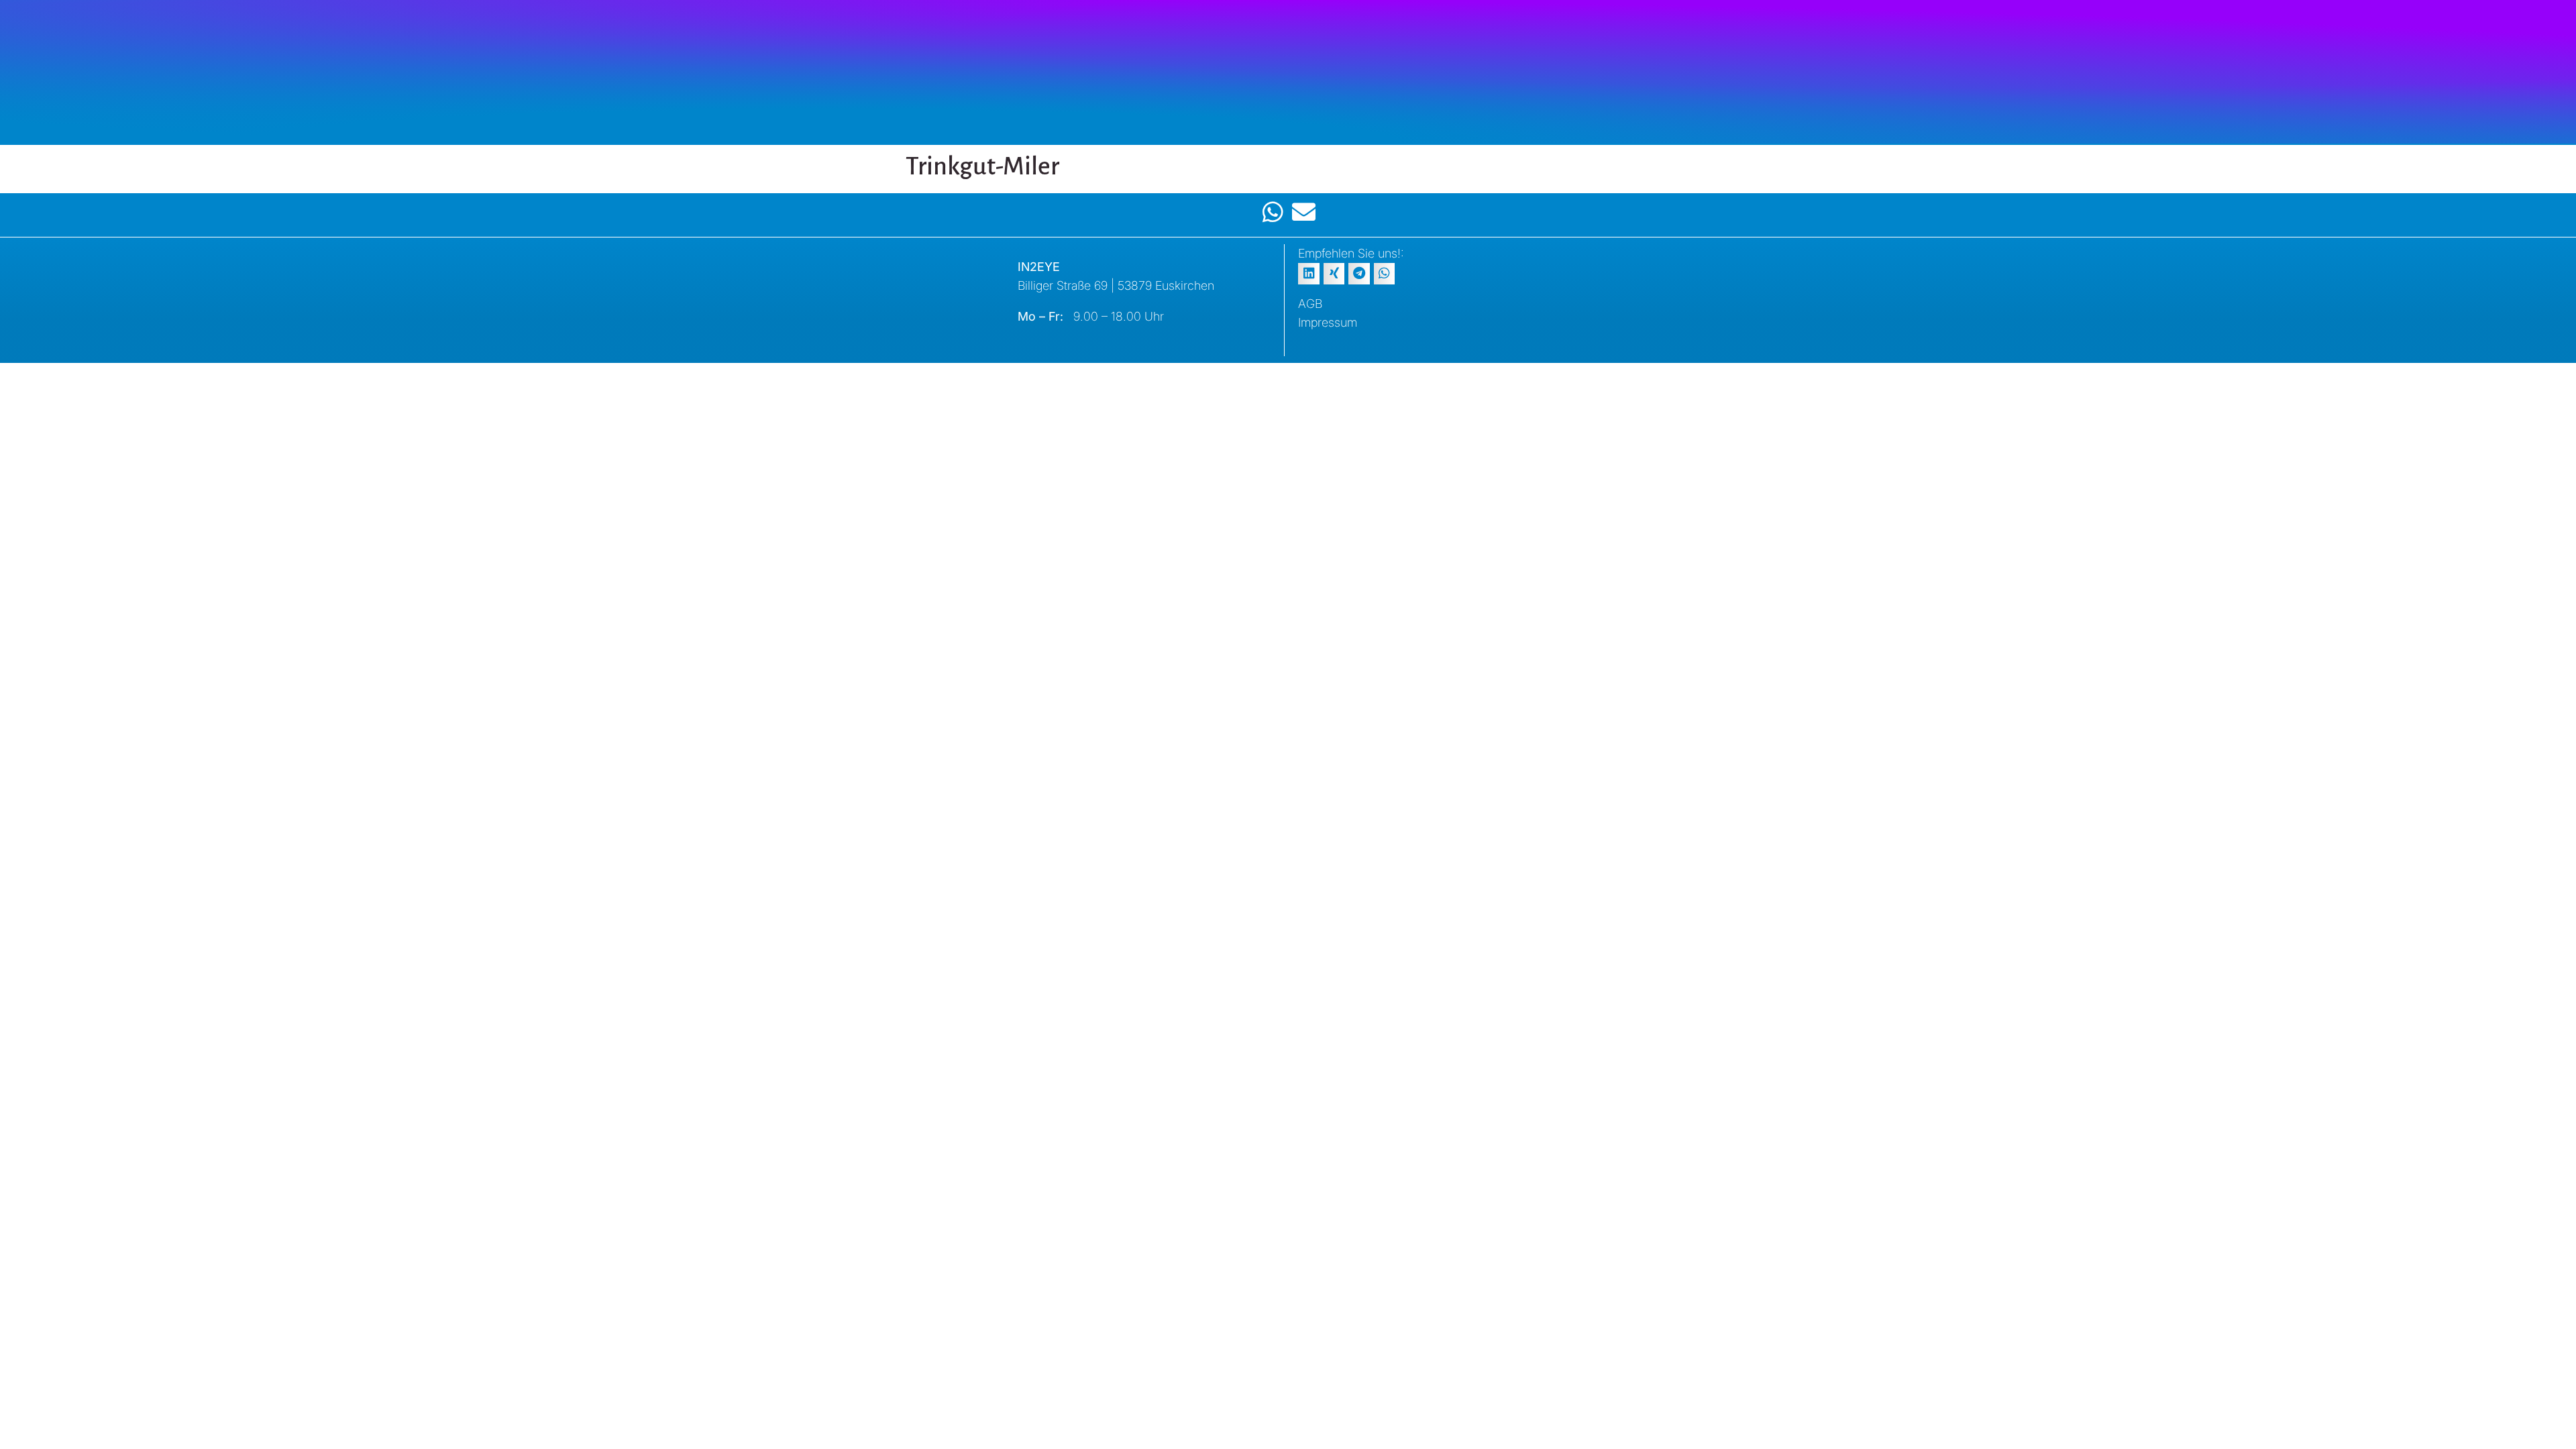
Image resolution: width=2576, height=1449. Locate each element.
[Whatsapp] (1273, 212)
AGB (1310, 304)
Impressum (1328, 322)
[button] (1309, 274)
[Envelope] (1304, 212)
